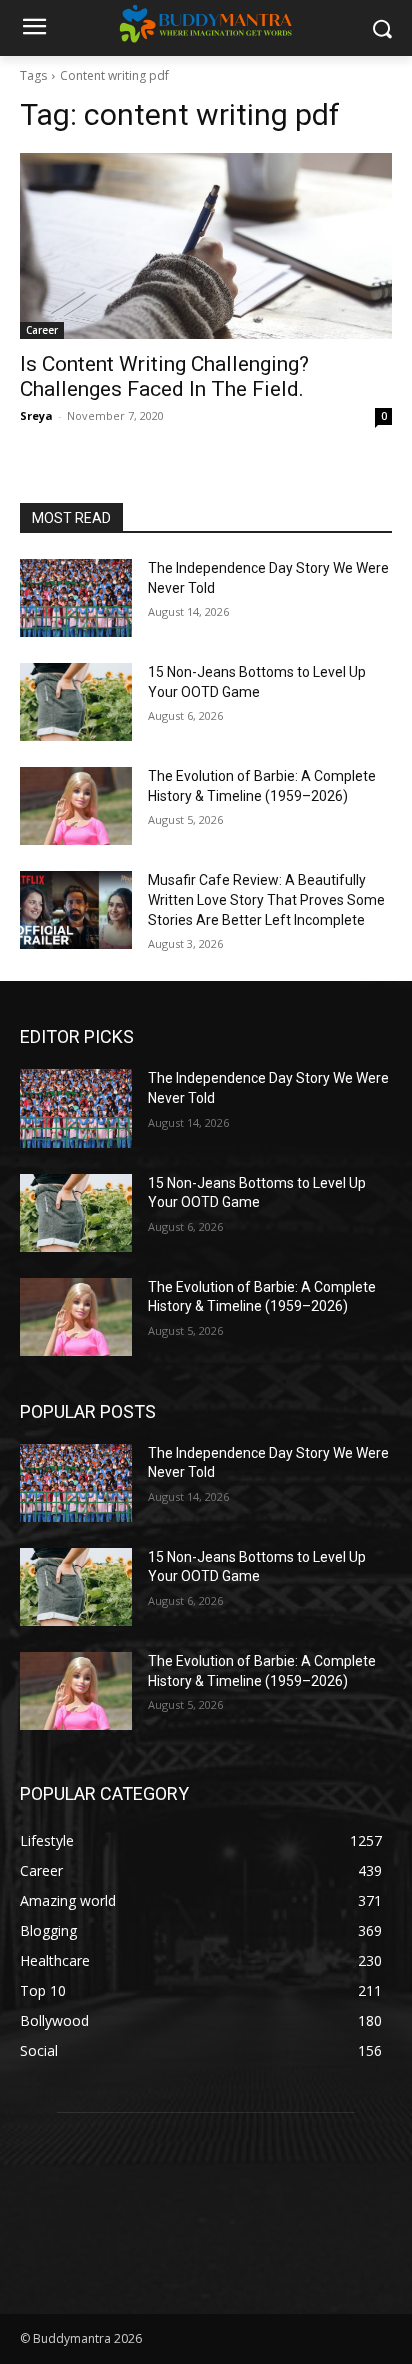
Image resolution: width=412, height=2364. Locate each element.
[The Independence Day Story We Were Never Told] (76, 598)
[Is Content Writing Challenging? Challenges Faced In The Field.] (206, 246)
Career (42, 330)
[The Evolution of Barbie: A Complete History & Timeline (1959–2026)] (76, 806)
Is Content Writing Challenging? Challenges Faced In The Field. (164, 376)
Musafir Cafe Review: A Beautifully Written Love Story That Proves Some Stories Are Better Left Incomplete (266, 899)
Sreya (36, 415)
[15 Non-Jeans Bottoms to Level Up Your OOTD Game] (76, 702)
